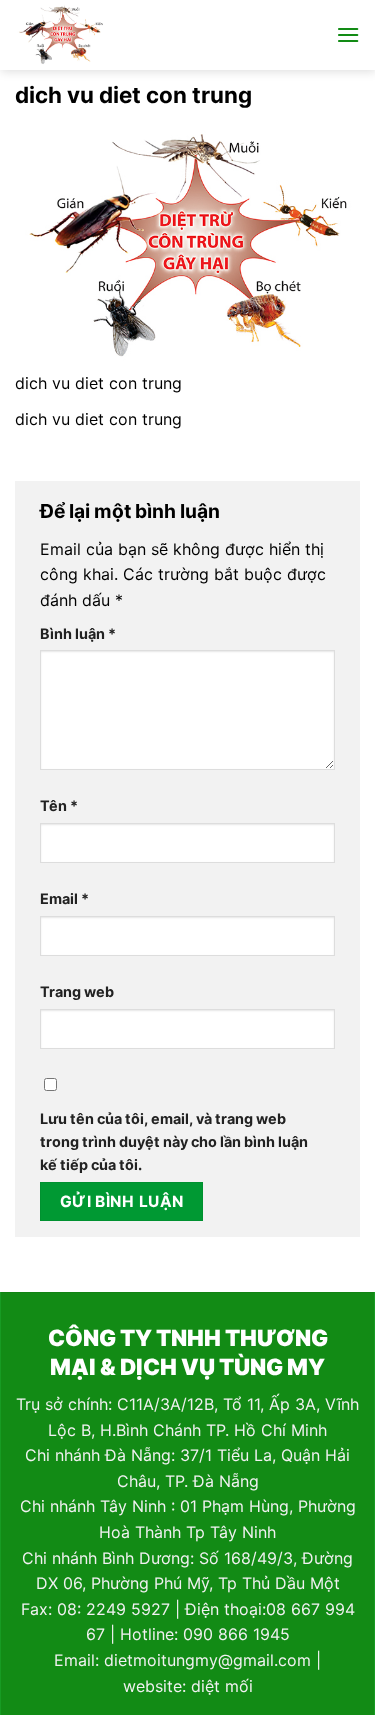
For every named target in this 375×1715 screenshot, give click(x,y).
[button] (348, 34)
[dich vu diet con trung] (187, 244)
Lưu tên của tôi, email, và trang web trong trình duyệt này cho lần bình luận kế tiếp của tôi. (174, 1141)
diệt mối (222, 1686)
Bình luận (78, 633)
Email (64, 898)
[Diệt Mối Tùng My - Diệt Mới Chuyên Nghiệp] (103, 35)
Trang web (77, 991)
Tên (59, 805)
